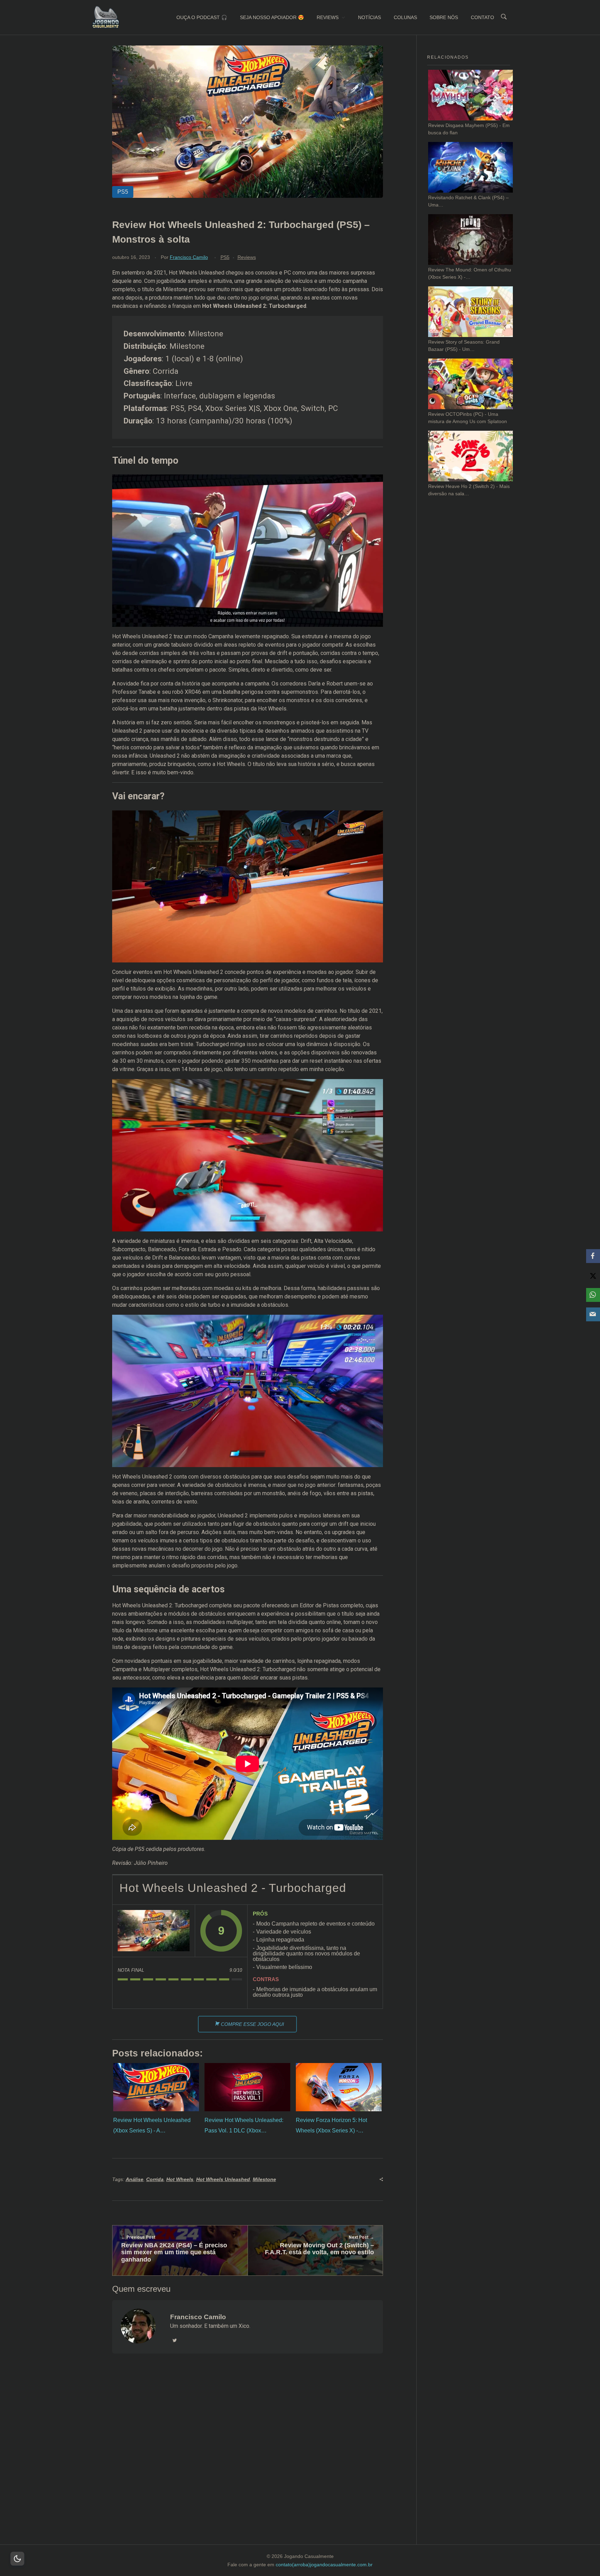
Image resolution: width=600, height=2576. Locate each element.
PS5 (225, 257)
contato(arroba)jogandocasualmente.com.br (324, 2565)
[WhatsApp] (593, 1295)
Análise (135, 2179)
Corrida (155, 2179)
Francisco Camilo (189, 257)
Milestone (264, 2179)
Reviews (247, 257)
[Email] (593, 1314)
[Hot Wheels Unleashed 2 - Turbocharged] (154, 1931)
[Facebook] (593, 1256)
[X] (593, 1276)
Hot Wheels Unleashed (223, 2179)
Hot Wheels (180, 2179)
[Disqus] (247, 2458)
